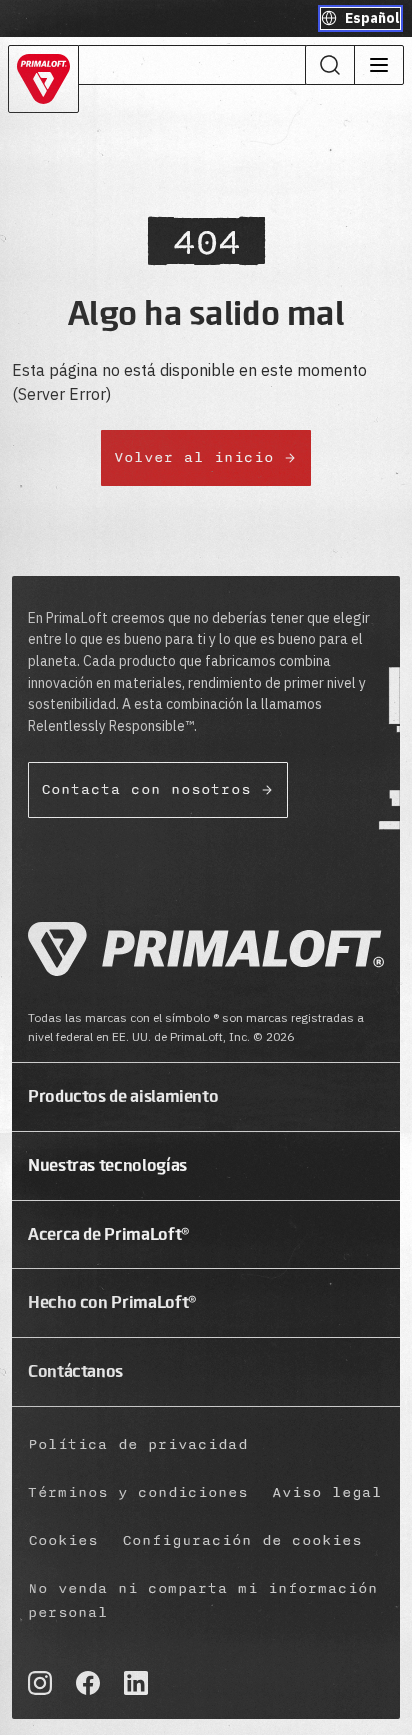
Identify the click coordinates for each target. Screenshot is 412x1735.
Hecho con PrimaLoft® (112, 1302)
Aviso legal (327, 1492)
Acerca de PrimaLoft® (109, 1234)
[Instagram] (40, 1683)
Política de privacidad (138, 1444)
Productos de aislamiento (123, 1096)
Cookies (63, 1540)
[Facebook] (88, 1683)
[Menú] (378, 65)
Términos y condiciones (138, 1492)
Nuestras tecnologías (107, 1165)
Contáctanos (75, 1371)
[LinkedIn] (136, 1683)
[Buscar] (330, 65)
